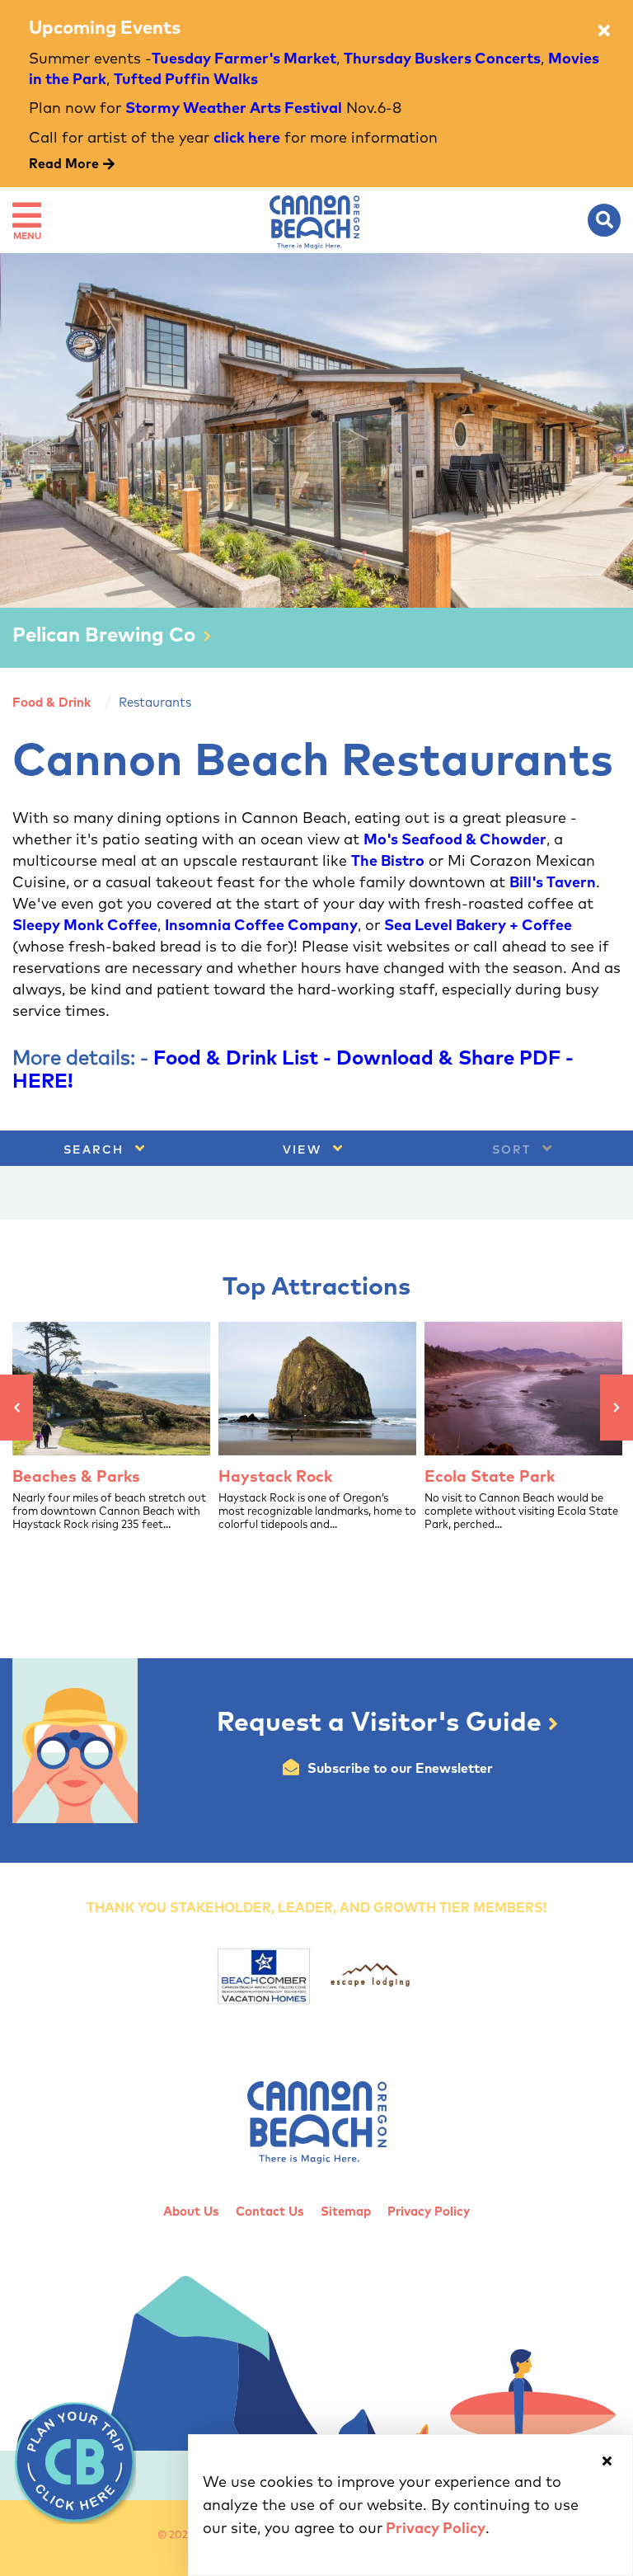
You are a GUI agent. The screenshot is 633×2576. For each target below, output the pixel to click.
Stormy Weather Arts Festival (234, 109)
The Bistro (388, 862)
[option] (316, 461)
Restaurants (155, 703)
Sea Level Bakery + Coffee (478, 926)
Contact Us (270, 2212)
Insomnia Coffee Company (261, 926)
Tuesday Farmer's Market (244, 59)
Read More (64, 164)
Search (96, 1150)
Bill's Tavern (553, 883)
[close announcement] (604, 31)
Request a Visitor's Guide (382, 1723)
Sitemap (346, 2212)
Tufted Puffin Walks (186, 80)
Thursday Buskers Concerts (442, 59)
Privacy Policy (429, 2212)
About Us (191, 2212)
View (305, 1150)
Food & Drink (52, 703)
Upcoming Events (105, 29)
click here (247, 139)
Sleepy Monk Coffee (85, 926)
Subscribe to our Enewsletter (400, 1769)
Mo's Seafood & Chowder (455, 840)
